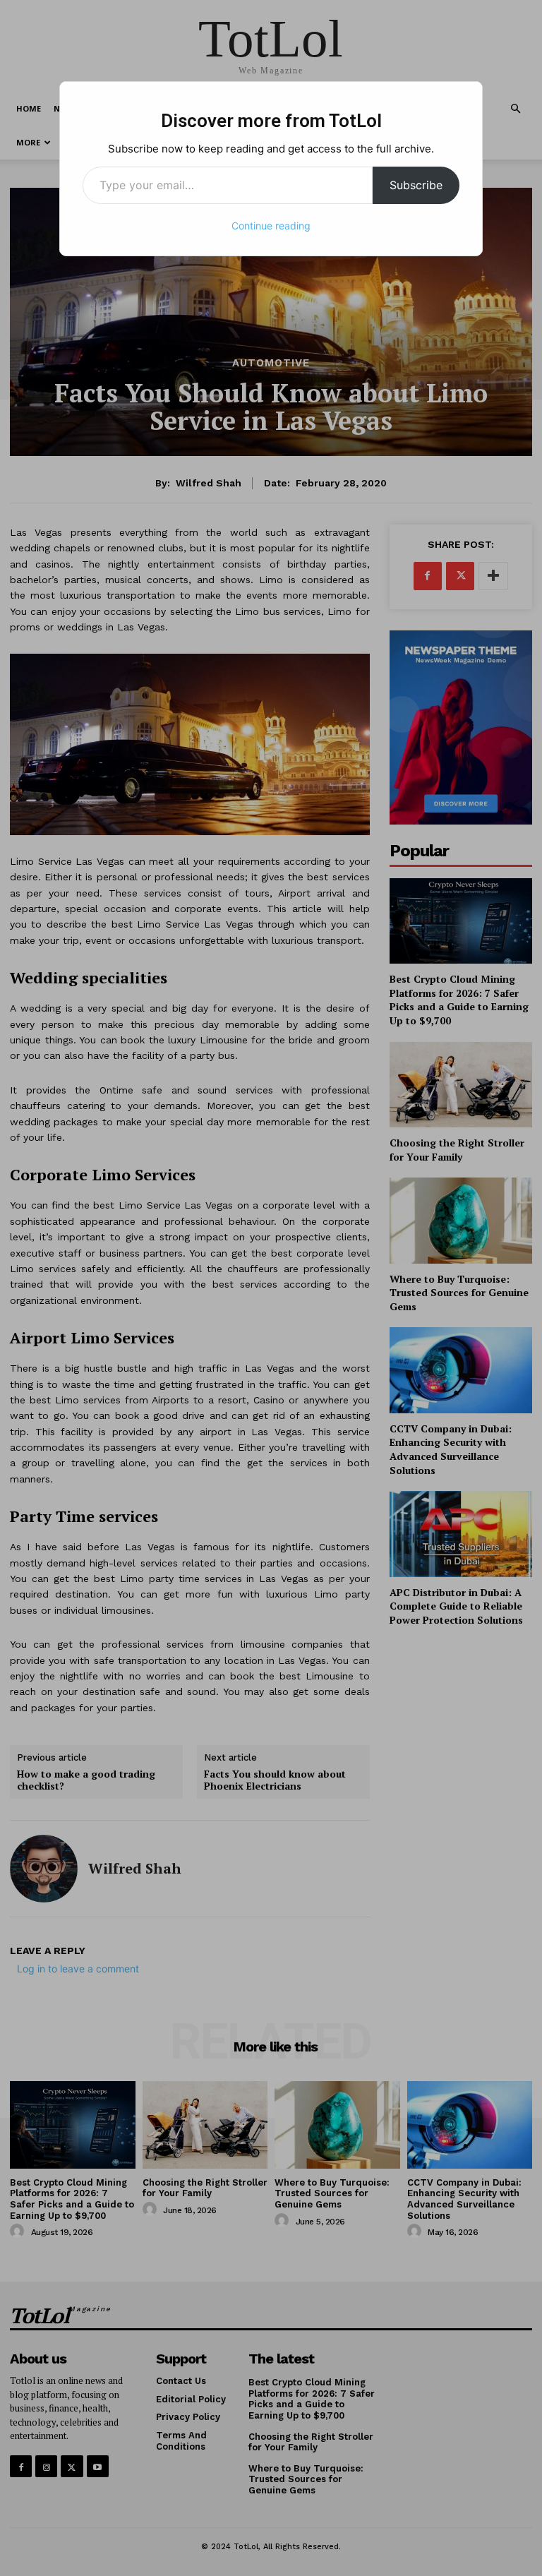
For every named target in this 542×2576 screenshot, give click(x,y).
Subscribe (416, 185)
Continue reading (271, 226)
